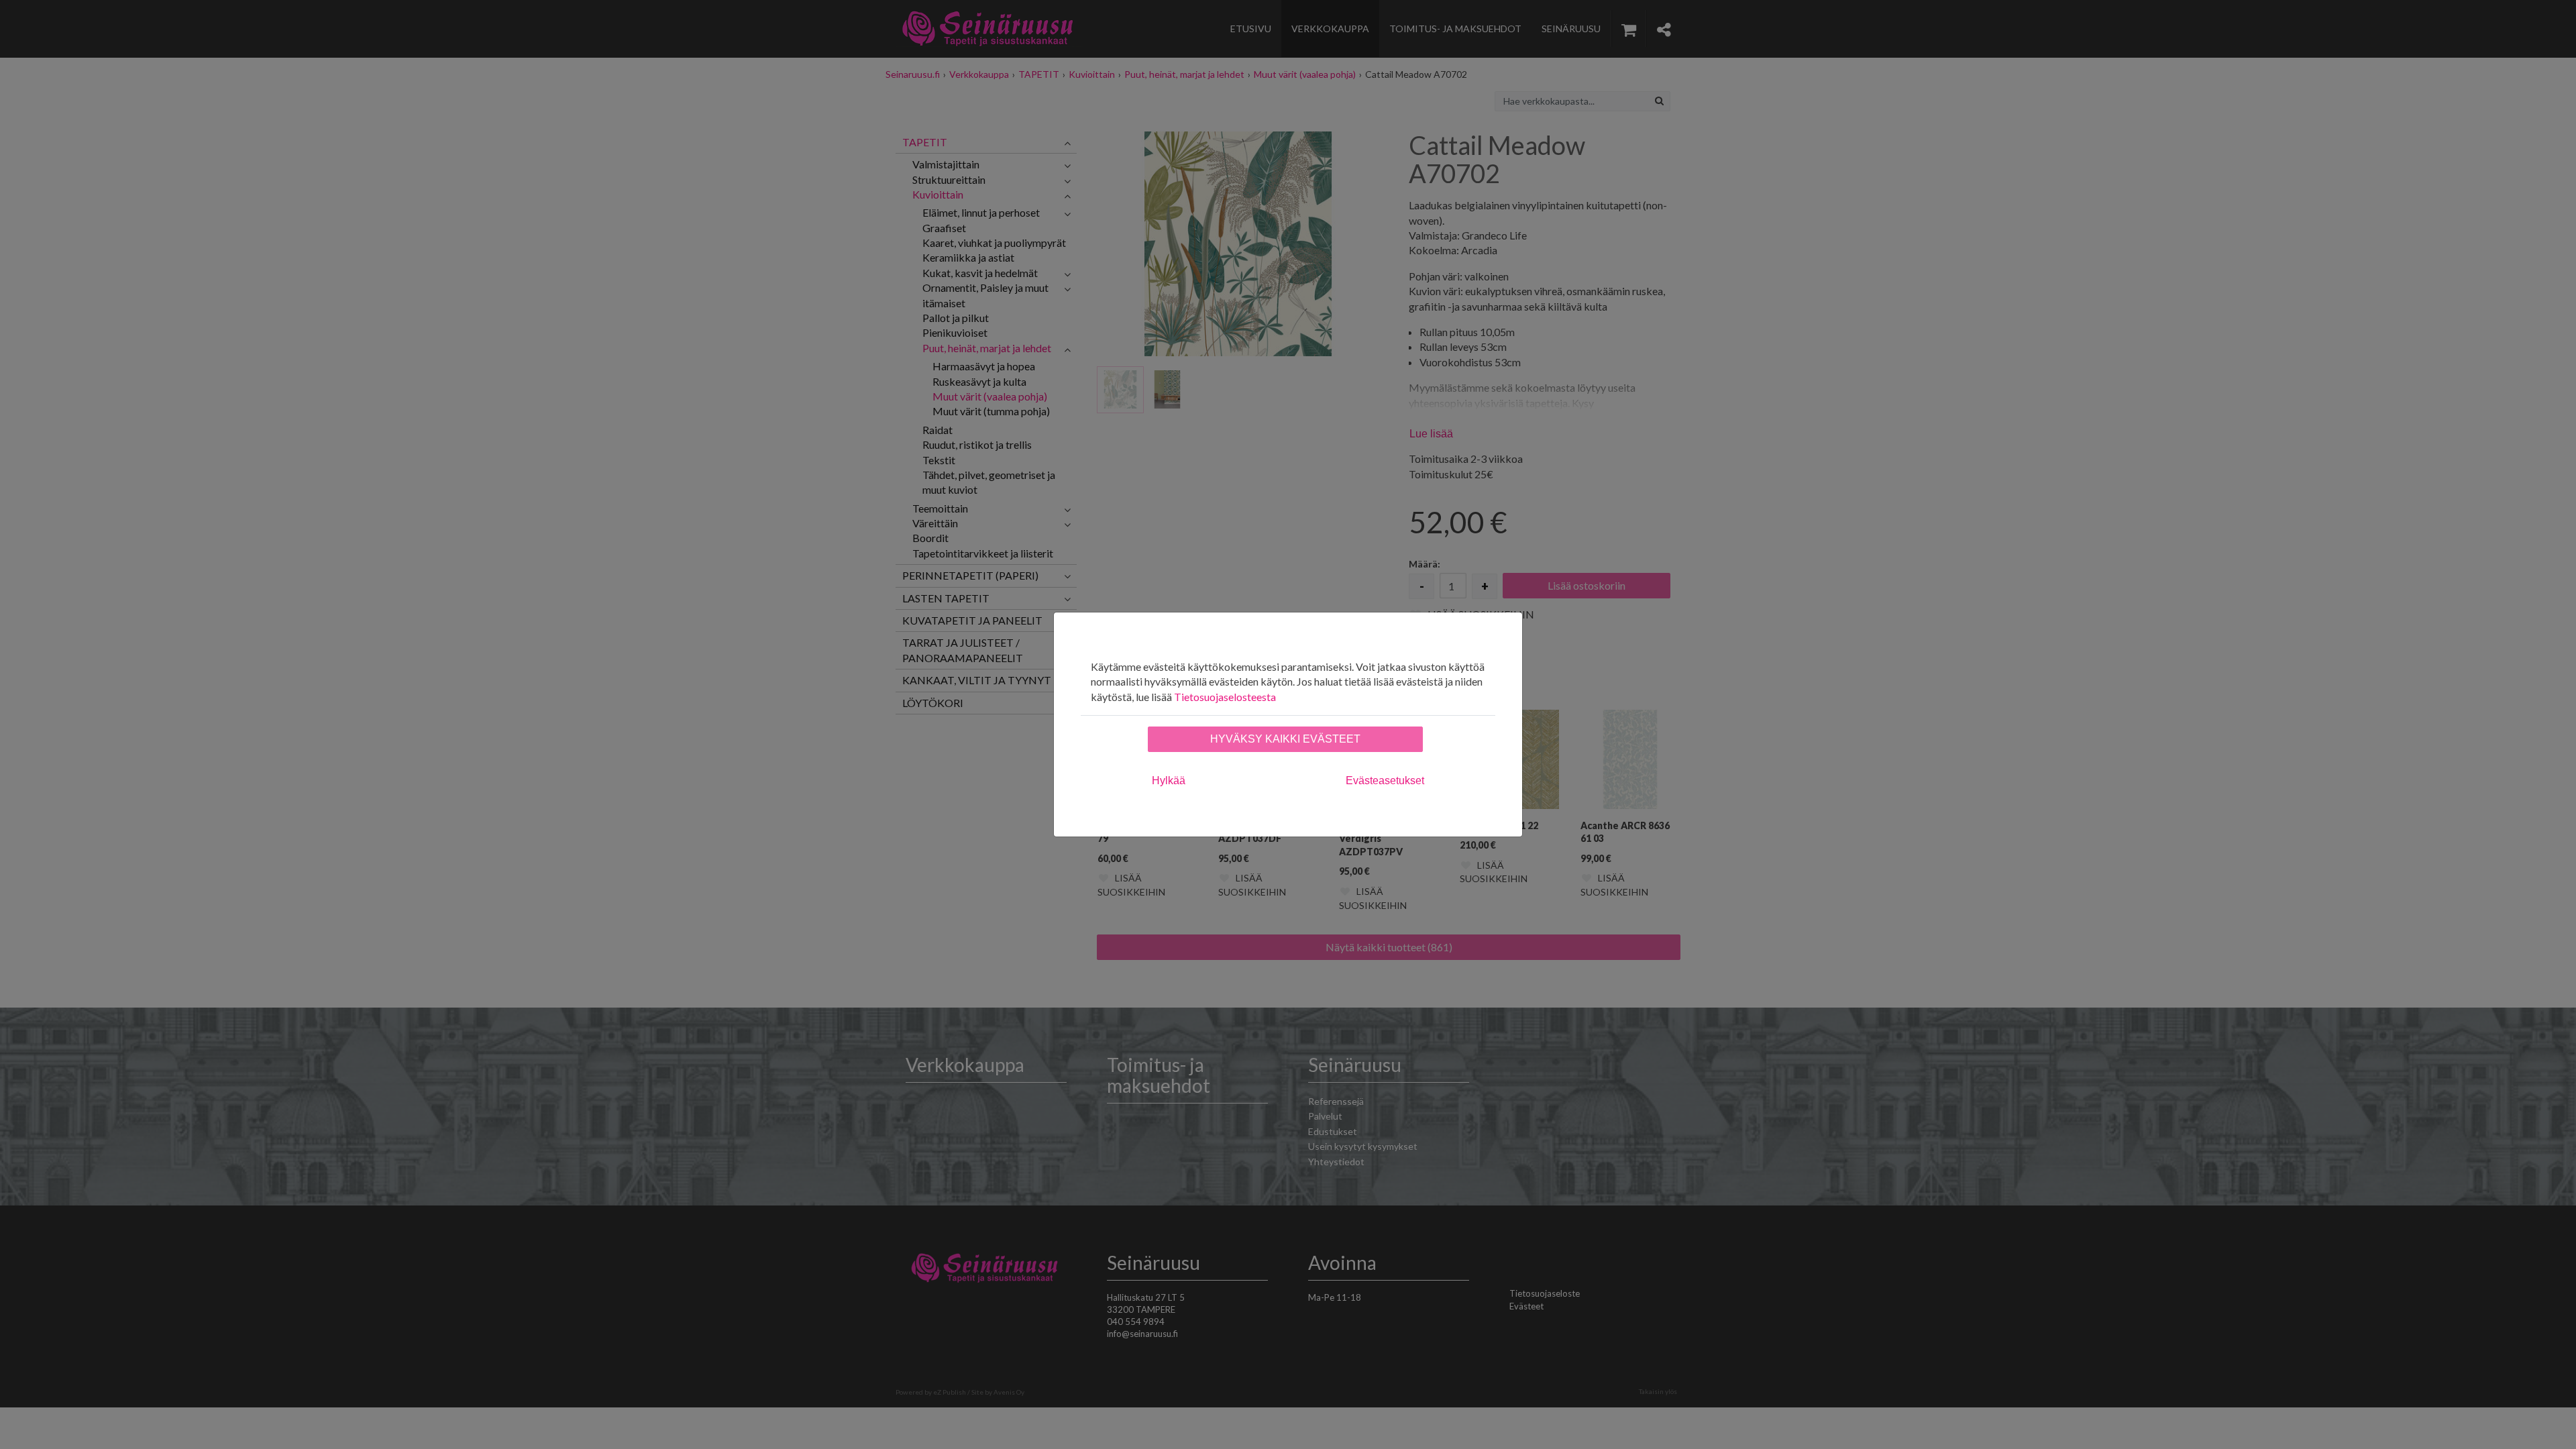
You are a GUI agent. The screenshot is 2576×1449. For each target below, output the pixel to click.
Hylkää (1169, 781)
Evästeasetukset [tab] (1385, 781)
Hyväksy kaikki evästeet (1285, 739)
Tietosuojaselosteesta (1225, 697)
